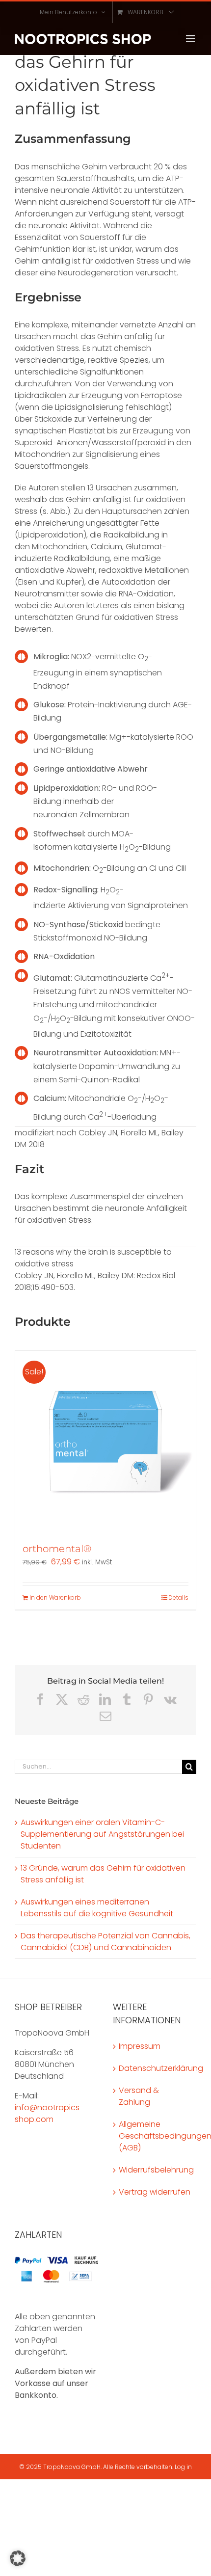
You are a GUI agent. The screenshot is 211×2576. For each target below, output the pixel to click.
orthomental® (57, 1549)
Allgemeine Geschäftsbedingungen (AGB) (155, 2136)
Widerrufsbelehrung (155, 2170)
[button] (18, 2558)
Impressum (140, 2046)
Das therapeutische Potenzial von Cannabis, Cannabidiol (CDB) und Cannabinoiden (105, 1942)
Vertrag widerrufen (155, 2192)
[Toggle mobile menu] (191, 39)
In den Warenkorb (55, 1597)
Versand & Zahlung (139, 2096)
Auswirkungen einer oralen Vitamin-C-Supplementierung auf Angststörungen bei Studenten (102, 1834)
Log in (183, 2467)
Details (178, 1597)
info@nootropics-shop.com (49, 2113)
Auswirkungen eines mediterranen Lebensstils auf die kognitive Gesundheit (97, 1908)
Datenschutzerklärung (155, 2068)
